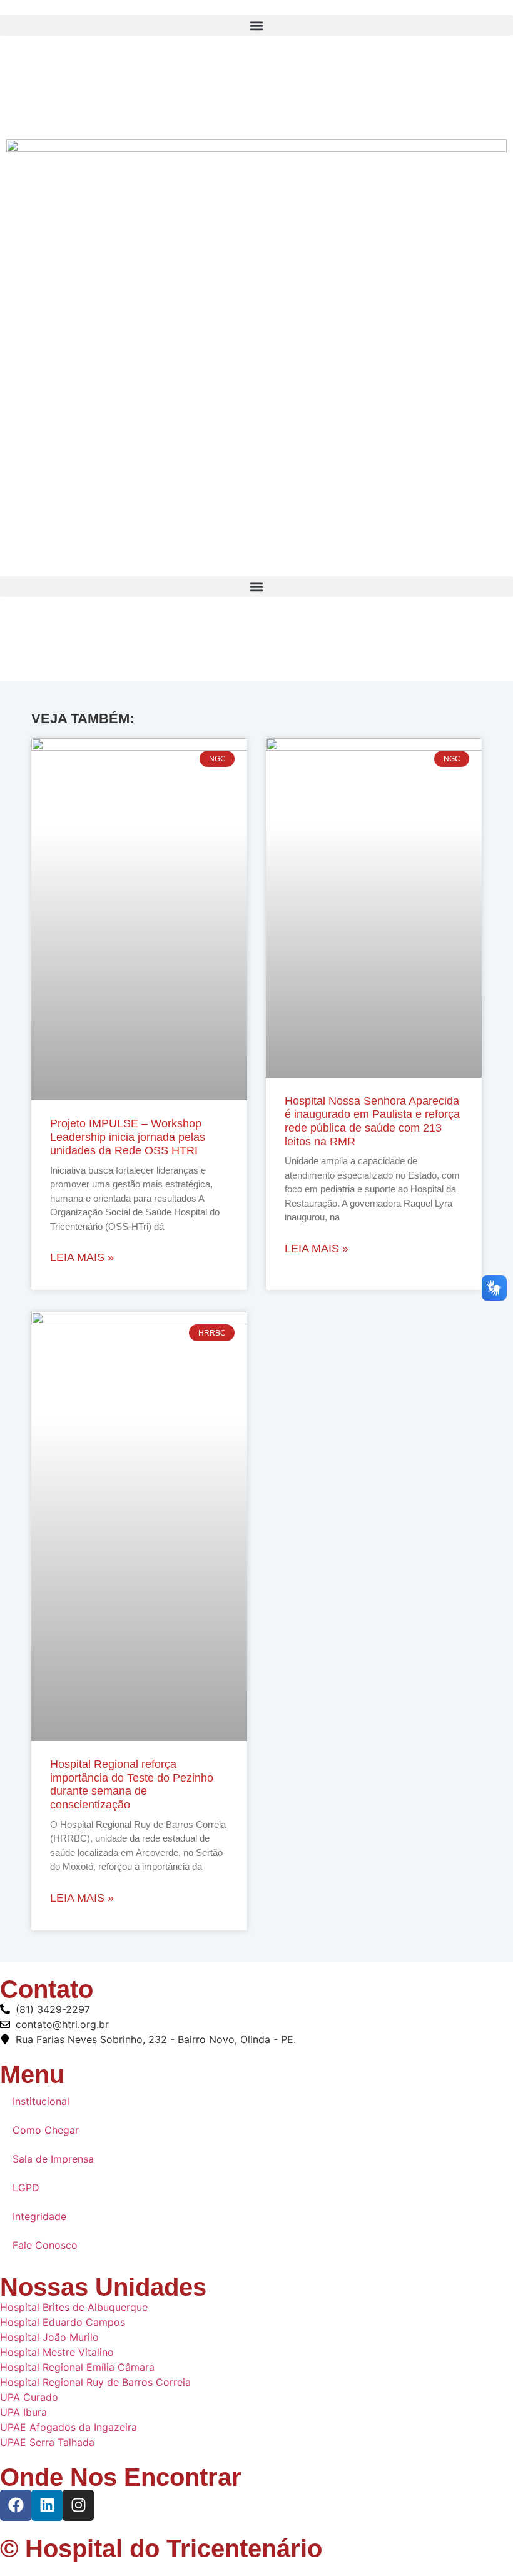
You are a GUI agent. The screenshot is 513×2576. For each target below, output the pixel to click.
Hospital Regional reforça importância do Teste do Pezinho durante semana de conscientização (132, 1784)
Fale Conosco (45, 2245)
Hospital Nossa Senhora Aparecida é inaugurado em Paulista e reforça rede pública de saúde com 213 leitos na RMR (372, 1121)
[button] (256, 25)
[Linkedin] (47, 2505)
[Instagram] (256, 104)
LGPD (26, 2188)
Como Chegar (46, 2130)
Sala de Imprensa (53, 2159)
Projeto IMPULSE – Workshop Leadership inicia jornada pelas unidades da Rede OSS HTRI (128, 1137)
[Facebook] (256, 49)
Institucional (41, 2101)
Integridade (39, 2216)
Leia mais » (82, 1257)
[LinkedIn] (256, 77)
